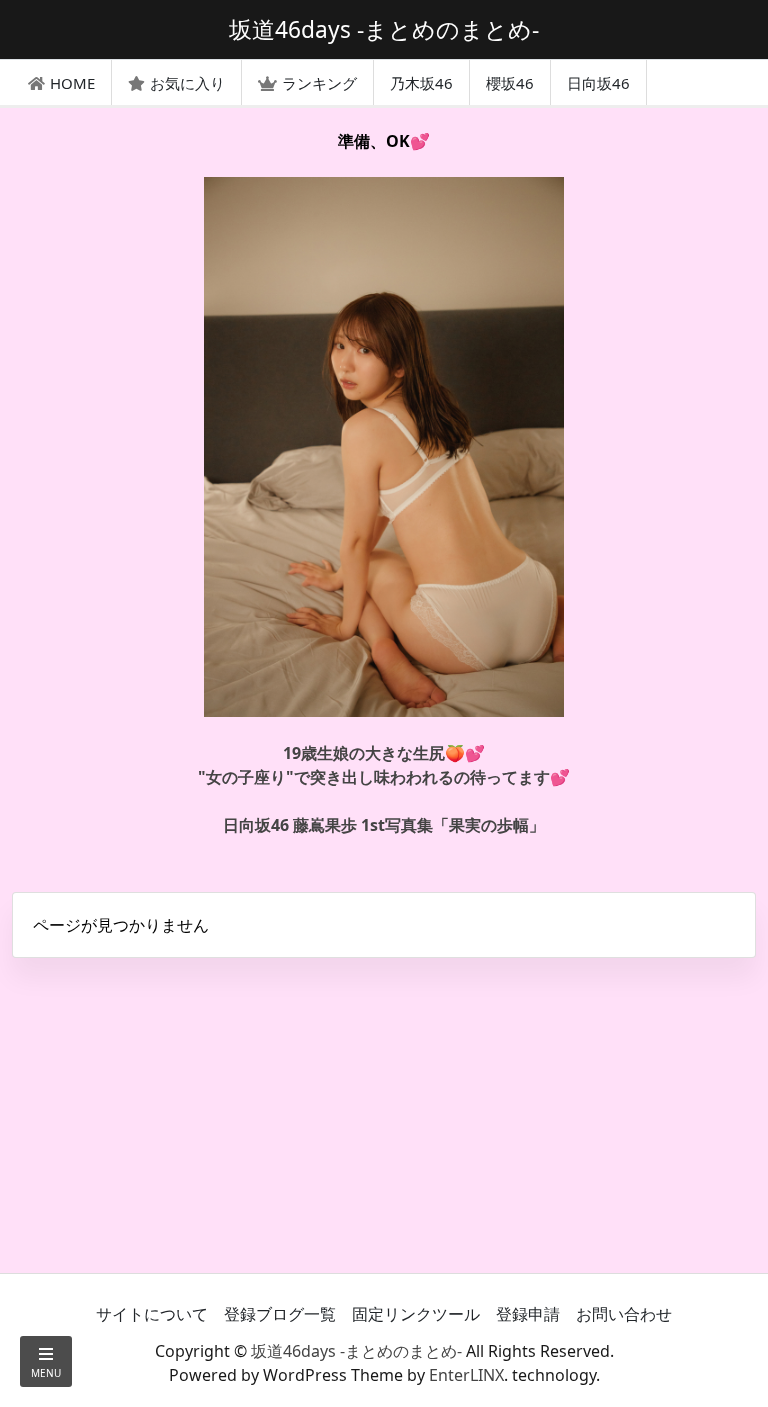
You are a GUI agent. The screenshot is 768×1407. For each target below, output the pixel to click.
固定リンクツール (416, 1314)
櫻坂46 (510, 83)
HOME (72, 83)
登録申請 (528, 1314)
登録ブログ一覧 (280, 1314)
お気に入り (187, 83)
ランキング (319, 83)
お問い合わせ (624, 1314)
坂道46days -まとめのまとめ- (356, 1351)
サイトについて (152, 1314)
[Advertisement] (384, 1113)
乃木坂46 (421, 83)
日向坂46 (598, 83)
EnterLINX (466, 1375)
